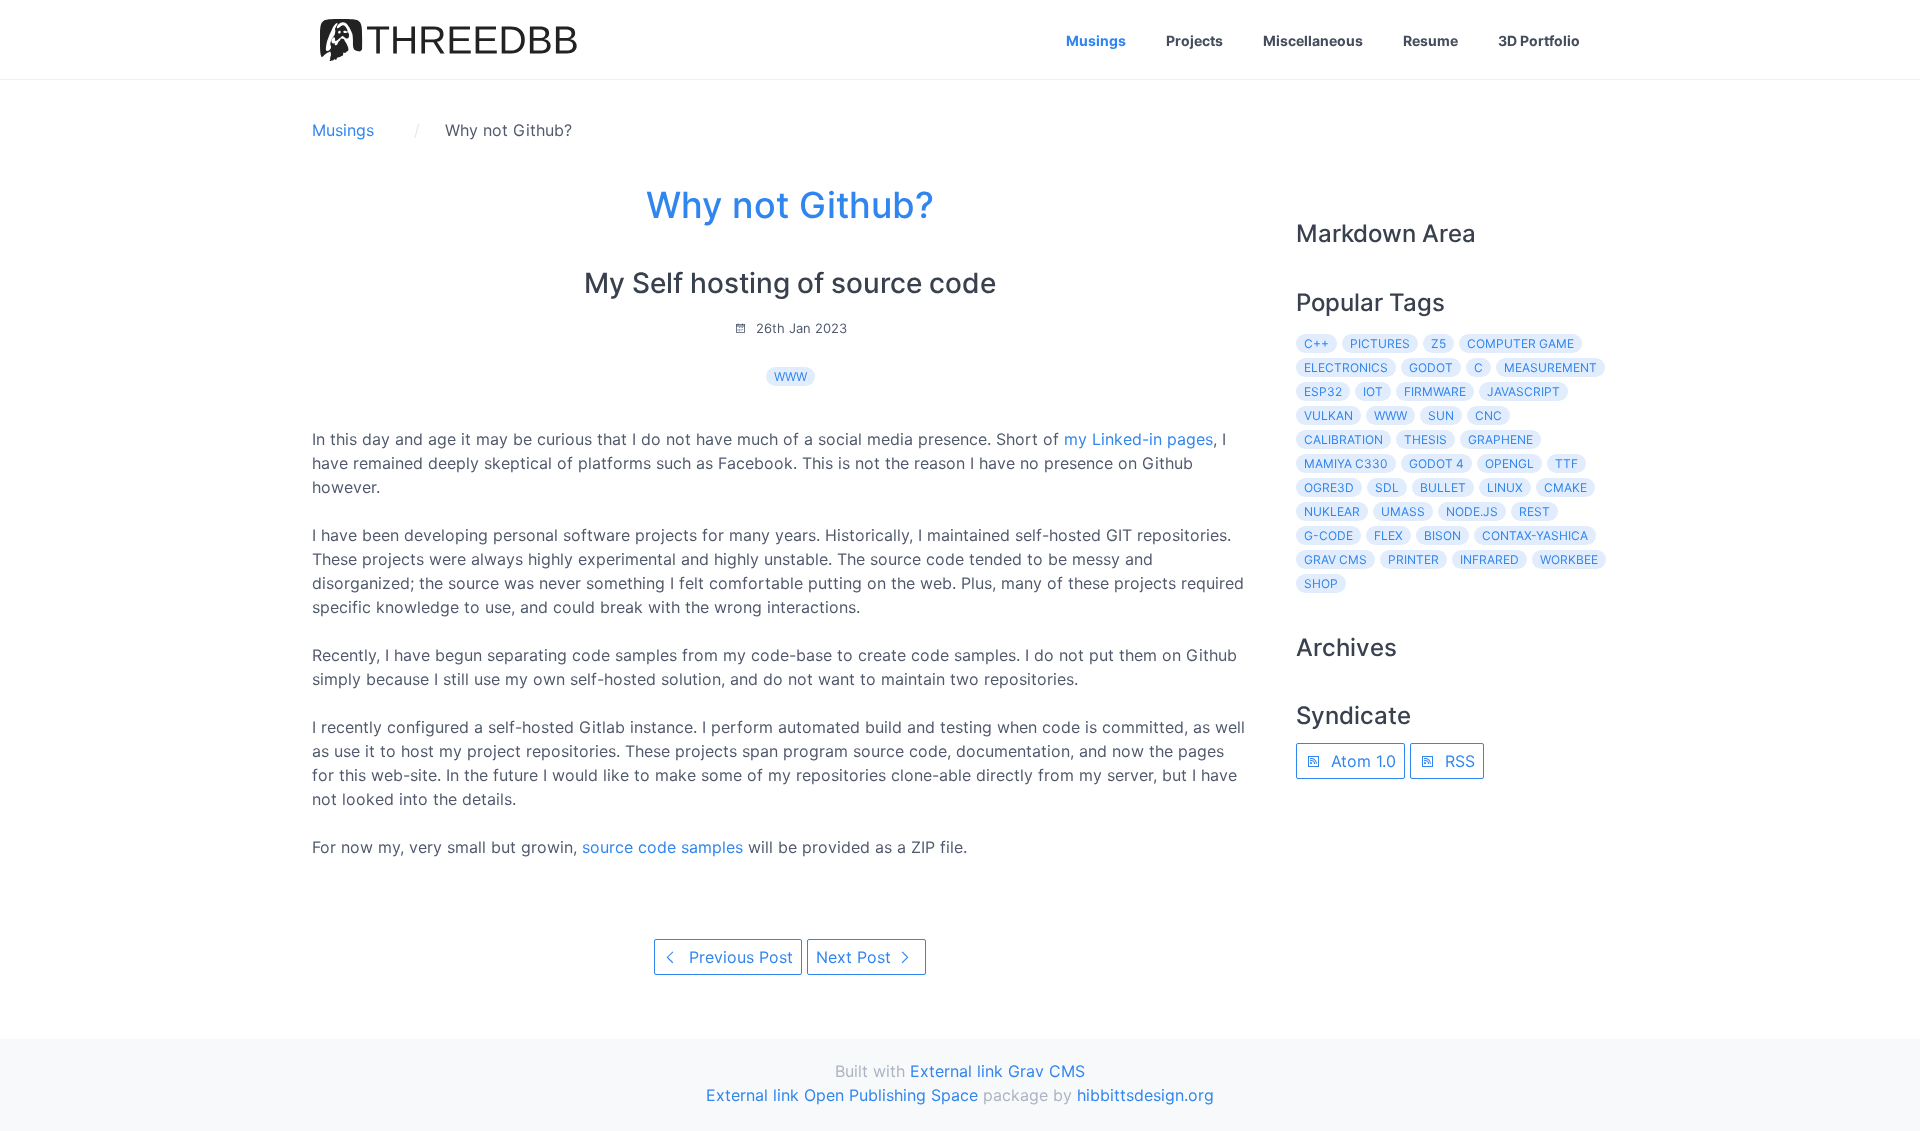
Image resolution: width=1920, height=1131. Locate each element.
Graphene (1500, 439)
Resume (1430, 40)
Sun (1441, 415)
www (790, 376)
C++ (1316, 343)
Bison (1442, 535)
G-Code (1328, 535)
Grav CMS (1335, 559)
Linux (1505, 487)
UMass (1403, 511)
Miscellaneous (1313, 40)
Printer (1413, 559)
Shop (1321, 583)
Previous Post (738, 957)
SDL (1387, 487)
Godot (1431, 367)
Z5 (1438, 343)
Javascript (1523, 391)
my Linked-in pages (1138, 439)
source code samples (662, 847)
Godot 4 (1436, 463)
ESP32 (1323, 391)
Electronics (1346, 367)
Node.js (1472, 511)
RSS (1457, 761)
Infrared (1489, 559)
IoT (1373, 391)
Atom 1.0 (1361, 761)
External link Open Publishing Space (842, 1095)
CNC (1488, 415)
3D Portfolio (1539, 40)
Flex (1388, 535)
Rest (1534, 511)
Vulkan (1328, 415)
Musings (1096, 40)
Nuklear (1332, 511)
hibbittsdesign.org (1145, 1095)
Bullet (1443, 487)
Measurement (1550, 367)
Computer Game (1520, 343)
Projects (1194, 40)
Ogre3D (1329, 487)
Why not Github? (790, 205)
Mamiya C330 (1346, 463)
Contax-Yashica (1535, 535)
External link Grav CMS (997, 1071)
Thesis (1425, 439)
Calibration (1343, 439)
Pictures (1380, 343)
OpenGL (1509, 463)
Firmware (1435, 391)
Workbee (1569, 559)
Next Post (856, 957)
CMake (1565, 487)
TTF (1566, 463)
